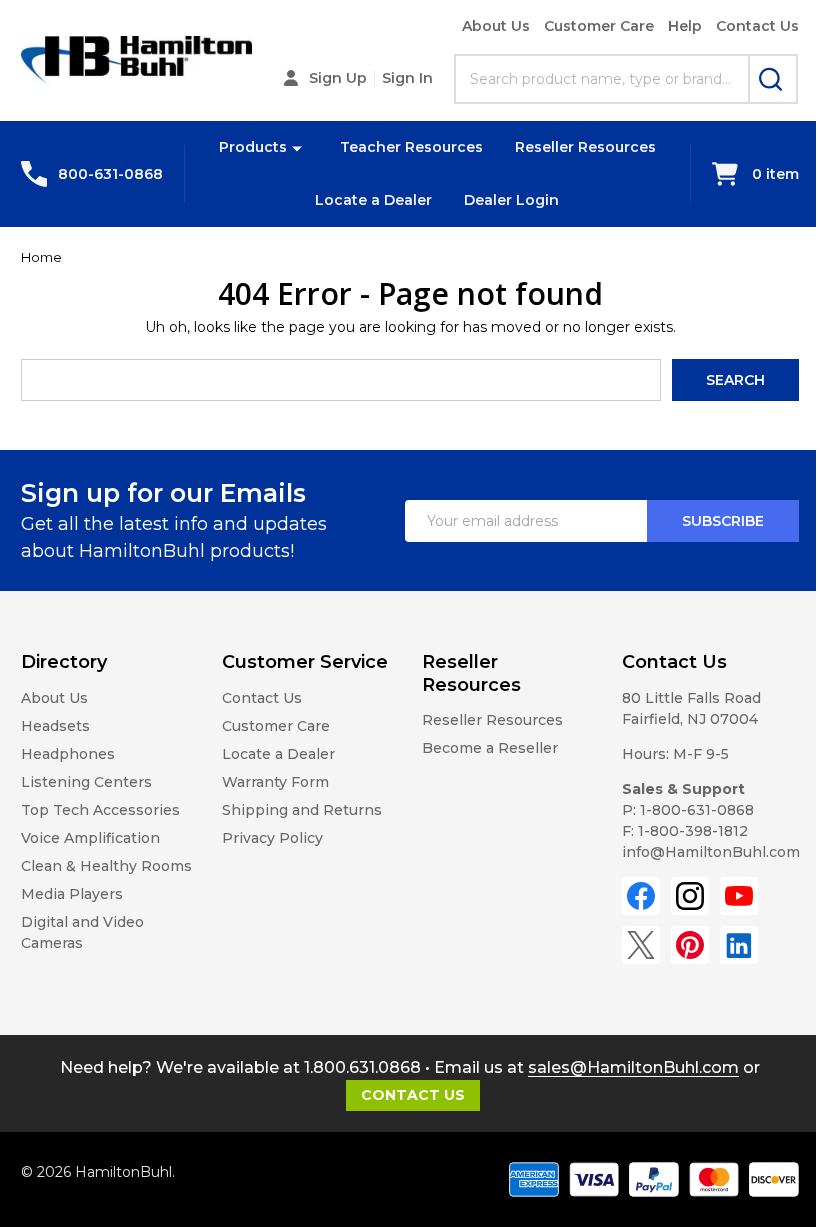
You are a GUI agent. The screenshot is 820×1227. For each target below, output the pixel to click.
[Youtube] (739, 896)
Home (41, 257)
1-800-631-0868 (697, 810)
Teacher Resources (411, 147)
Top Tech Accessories (100, 810)
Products (253, 147)
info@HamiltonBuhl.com (711, 852)
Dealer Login (511, 200)
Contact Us (757, 26)
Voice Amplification (90, 838)
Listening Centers (86, 782)
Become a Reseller (490, 748)
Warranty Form (275, 782)
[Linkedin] (739, 945)
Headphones (68, 754)
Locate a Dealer (373, 200)
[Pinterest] (690, 945)
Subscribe (723, 521)
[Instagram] (690, 896)
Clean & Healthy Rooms (106, 866)
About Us (496, 26)
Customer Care (599, 26)
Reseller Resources (585, 147)
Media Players (72, 894)
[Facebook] (641, 896)
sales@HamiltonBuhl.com (633, 1067)
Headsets (55, 726)
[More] (297, 147)
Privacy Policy (272, 838)
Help (685, 26)
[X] (641, 945)
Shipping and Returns (302, 810)
